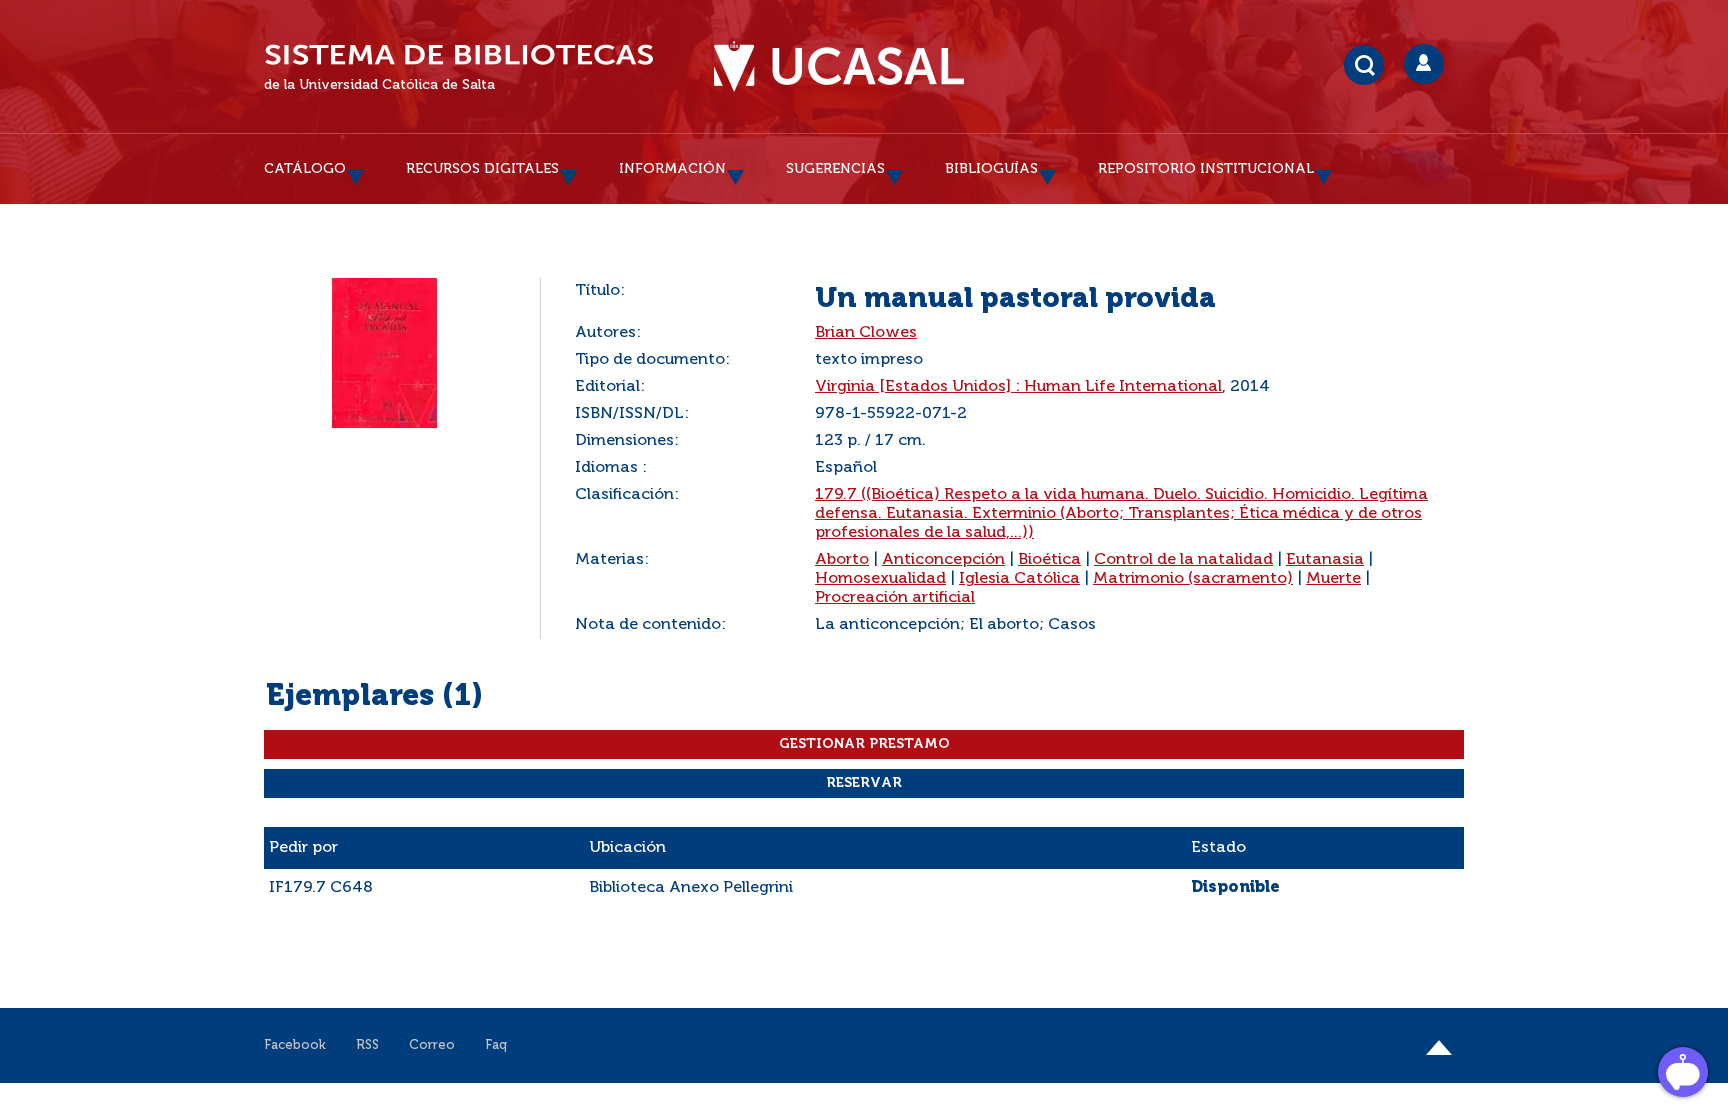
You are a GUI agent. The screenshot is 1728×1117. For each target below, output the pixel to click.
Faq (496, 1045)
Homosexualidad (880, 579)
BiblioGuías (991, 169)
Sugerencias (835, 169)
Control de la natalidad (1183, 560)
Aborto (842, 560)
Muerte (1333, 579)
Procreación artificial (895, 598)
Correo (432, 1045)
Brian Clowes (866, 333)
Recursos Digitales (482, 169)
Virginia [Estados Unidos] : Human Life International (1018, 387)
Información (672, 169)
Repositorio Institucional (1206, 169)
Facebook (295, 1045)
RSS (367, 1045)
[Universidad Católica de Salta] (839, 67)
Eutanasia (1325, 560)
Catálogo (305, 169)
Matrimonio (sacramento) (1193, 579)
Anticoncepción (943, 560)
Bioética (1049, 560)
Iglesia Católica (1019, 579)
